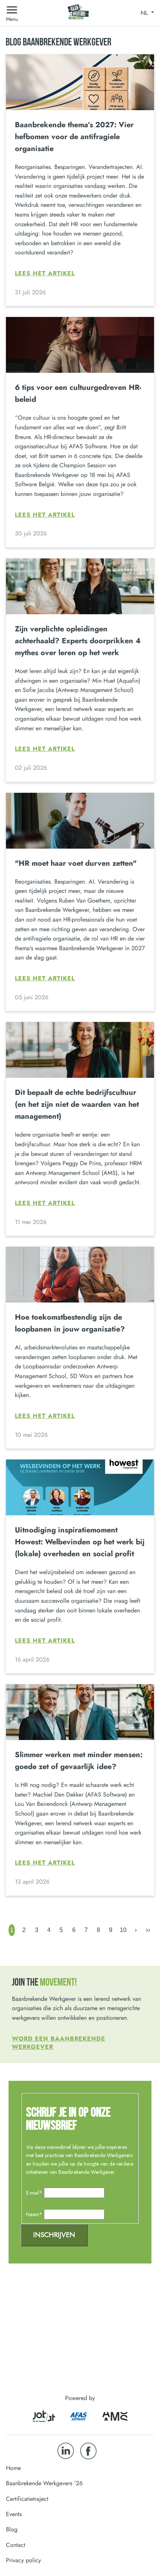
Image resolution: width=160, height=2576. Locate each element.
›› (148, 1930)
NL (145, 13)
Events (14, 2514)
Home (13, 2468)
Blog (12, 2529)
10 (123, 1930)
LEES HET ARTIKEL (45, 273)
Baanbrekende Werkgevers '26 (44, 2483)
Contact (16, 2545)
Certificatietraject (27, 2499)
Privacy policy (23, 2560)
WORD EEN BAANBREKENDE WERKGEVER (59, 2043)
